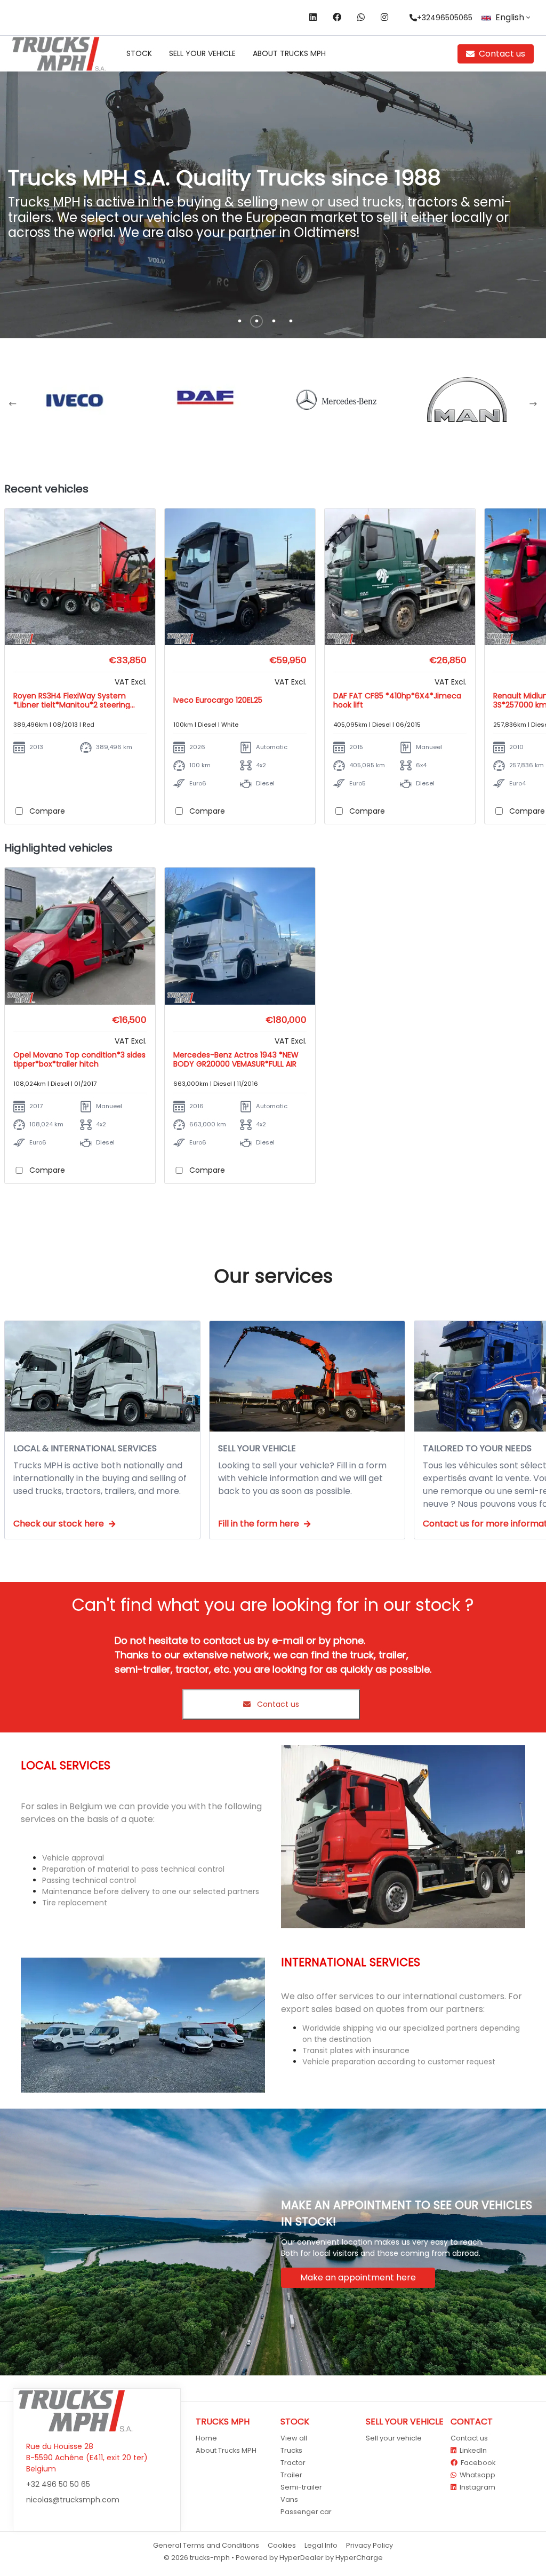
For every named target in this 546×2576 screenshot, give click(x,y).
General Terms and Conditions (206, 2545)
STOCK (139, 53)
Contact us (502, 54)
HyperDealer (302, 2558)
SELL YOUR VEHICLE (202, 53)
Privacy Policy (370, 2545)
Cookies (282, 2545)
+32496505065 (445, 18)
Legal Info (321, 2545)
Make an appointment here (358, 2277)
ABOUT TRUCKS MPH (289, 53)
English (510, 17)
